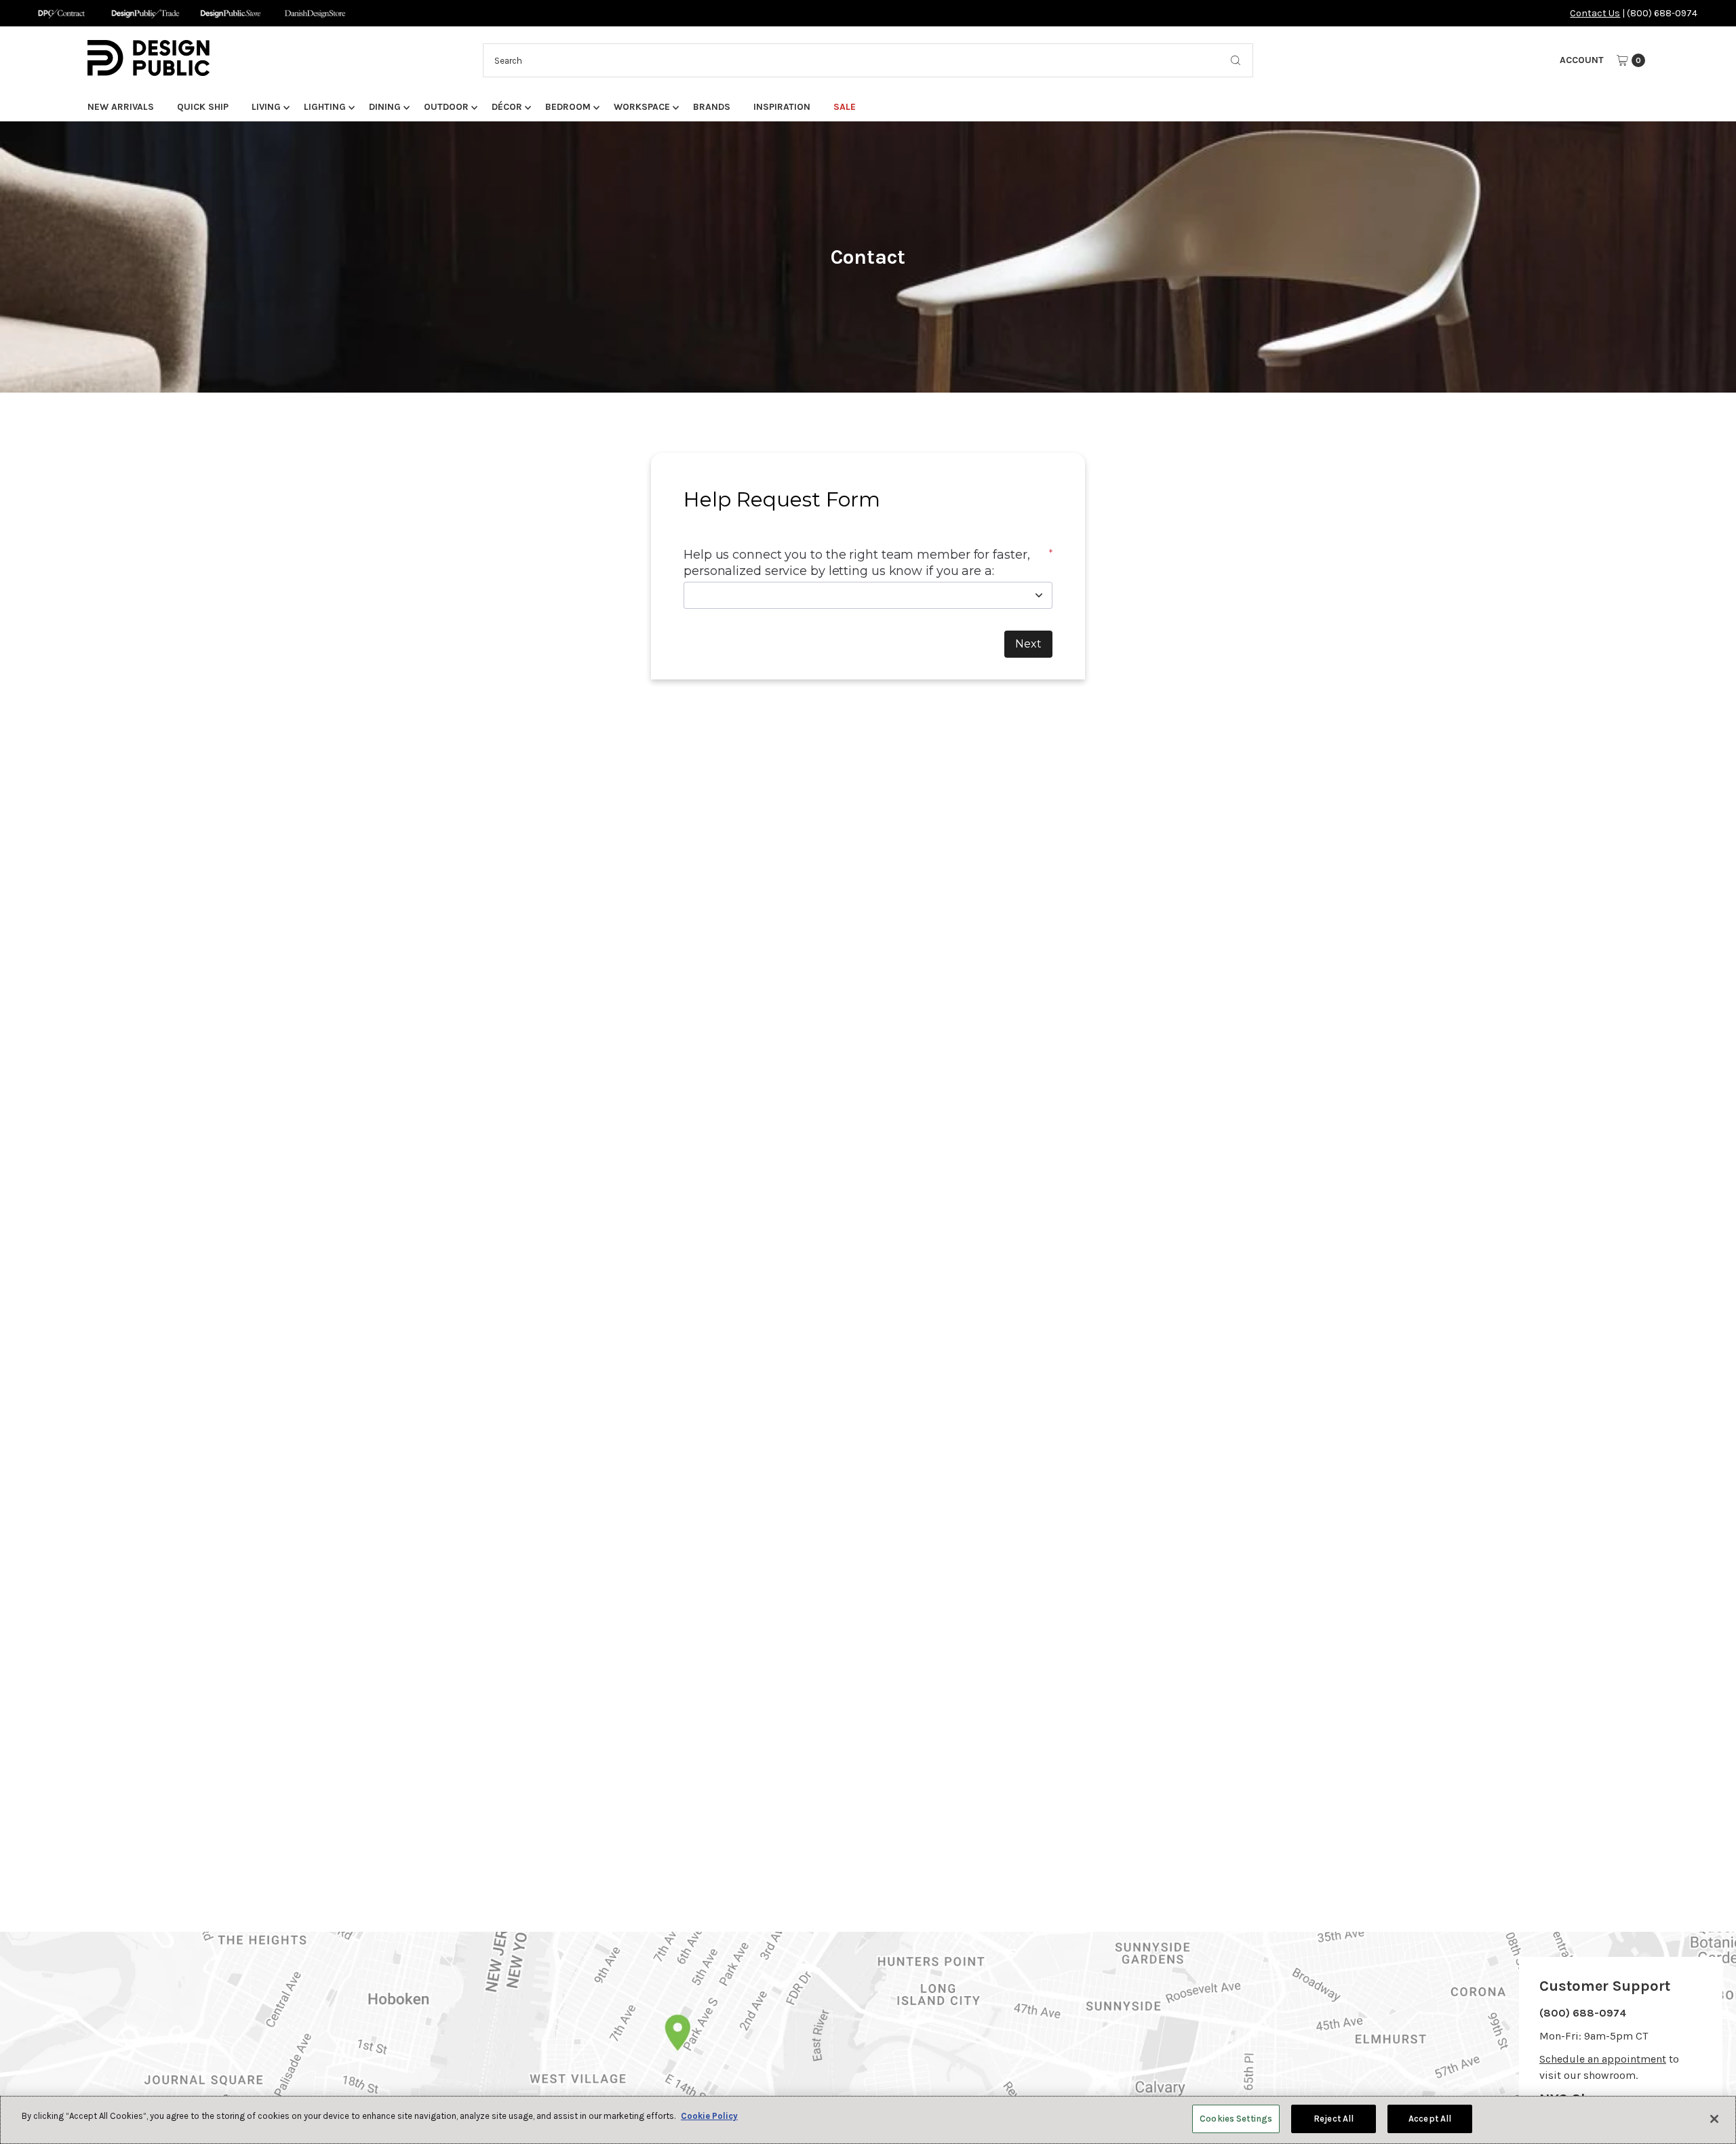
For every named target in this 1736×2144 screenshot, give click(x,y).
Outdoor (446, 107)
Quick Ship (203, 107)
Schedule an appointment (1603, 2059)
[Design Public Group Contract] (61, 13)
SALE (845, 107)
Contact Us (1595, 13)
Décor (507, 107)
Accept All (1430, 2119)
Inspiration (782, 107)
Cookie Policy (709, 2116)
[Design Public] (230, 13)
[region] (868, 2120)
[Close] (1714, 2119)
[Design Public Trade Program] (145, 13)
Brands (712, 107)
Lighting (325, 107)
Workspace (642, 107)
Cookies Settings (1236, 2119)
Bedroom (568, 107)
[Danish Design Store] (315, 13)
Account (1582, 60)
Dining (385, 107)
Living (266, 107)
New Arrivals (121, 107)
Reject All (1334, 2119)
